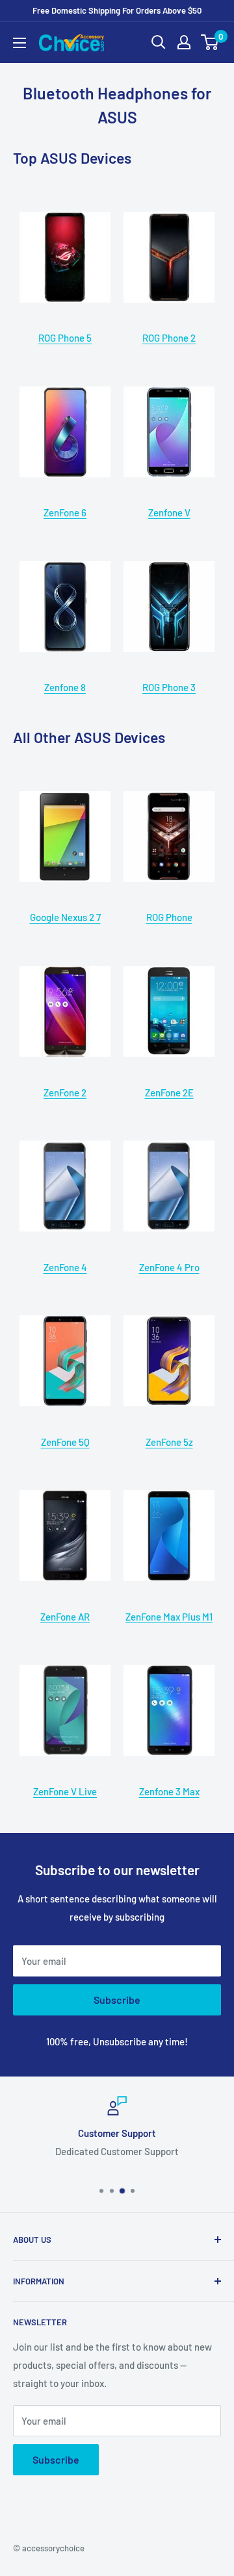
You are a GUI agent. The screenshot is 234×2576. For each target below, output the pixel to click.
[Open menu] (19, 43)
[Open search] (159, 42)
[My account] (184, 42)
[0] (210, 42)
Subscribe (117, 2000)
